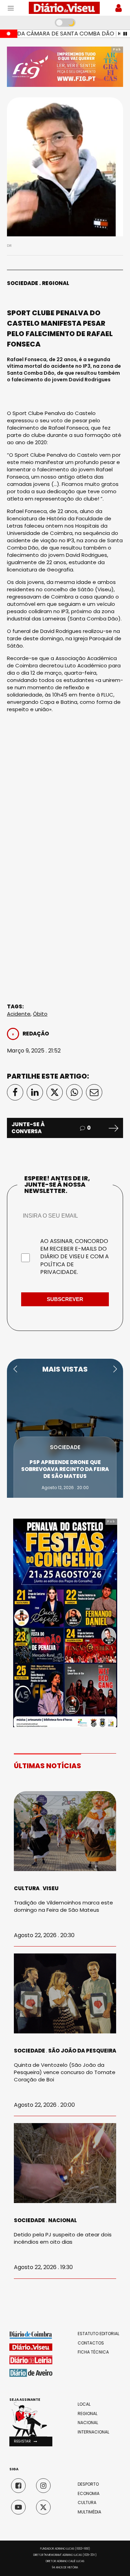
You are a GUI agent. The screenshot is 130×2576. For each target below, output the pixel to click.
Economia (89, 2494)
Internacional (93, 2432)
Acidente (19, 1014)
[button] (15, 1369)
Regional (56, 283)
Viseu (51, 1888)
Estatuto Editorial (98, 2334)
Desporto (88, 2484)
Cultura (27, 1888)
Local (84, 2404)
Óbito (40, 1014)
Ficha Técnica (93, 2352)
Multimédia (89, 2512)
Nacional (63, 2220)
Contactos (91, 2343)
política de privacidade (59, 1268)
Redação (36, 1034)
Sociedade (23, 283)
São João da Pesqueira (82, 2051)
